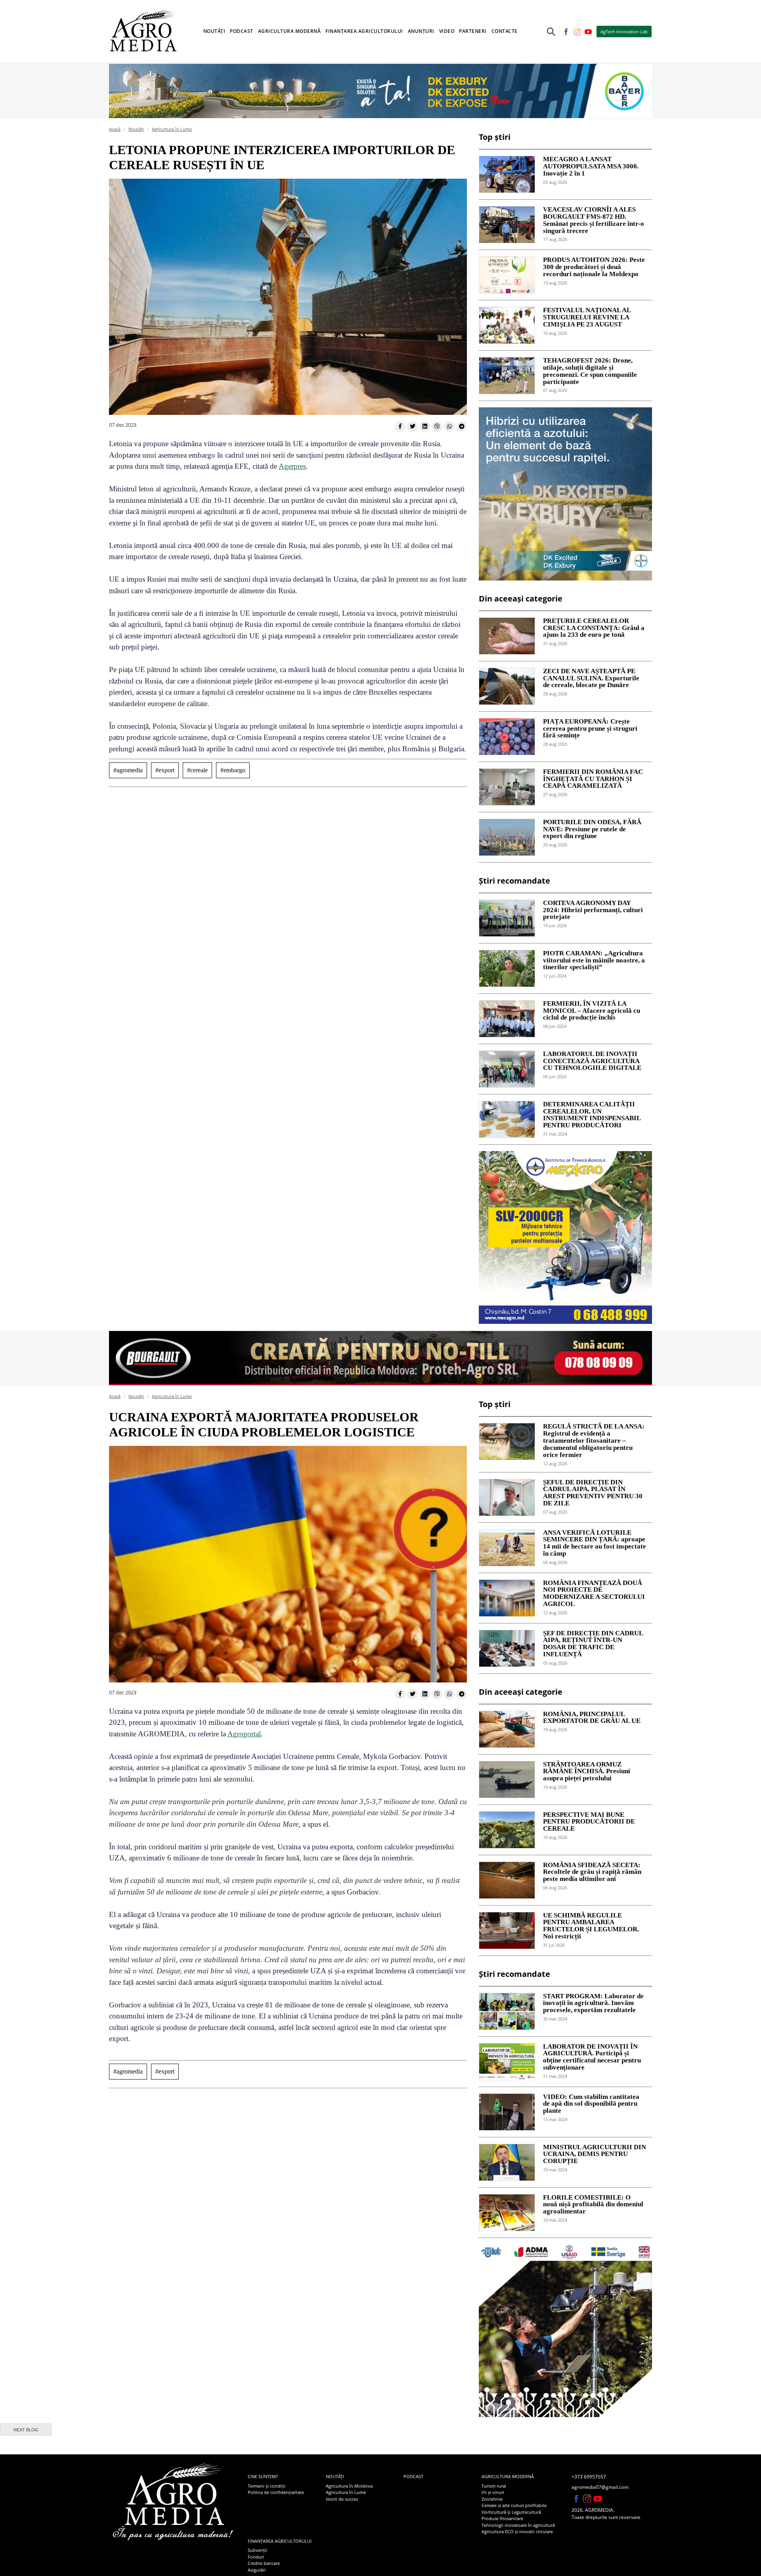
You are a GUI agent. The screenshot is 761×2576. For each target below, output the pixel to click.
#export (165, 770)
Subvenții (257, 2550)
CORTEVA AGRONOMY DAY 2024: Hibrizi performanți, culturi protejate (593, 910)
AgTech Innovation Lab (624, 32)
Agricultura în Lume (172, 129)
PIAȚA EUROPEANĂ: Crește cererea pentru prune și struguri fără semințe (590, 729)
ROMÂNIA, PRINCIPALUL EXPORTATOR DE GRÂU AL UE (592, 1718)
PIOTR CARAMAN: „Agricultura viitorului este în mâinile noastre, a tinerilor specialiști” (594, 961)
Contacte (505, 31)
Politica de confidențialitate (276, 2492)
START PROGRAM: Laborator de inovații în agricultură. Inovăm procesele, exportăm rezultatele (593, 2003)
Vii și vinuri (493, 2492)
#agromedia (128, 770)
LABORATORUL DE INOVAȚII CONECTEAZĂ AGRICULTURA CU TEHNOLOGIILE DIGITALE (592, 1061)
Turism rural (494, 2486)
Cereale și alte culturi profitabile (514, 2505)
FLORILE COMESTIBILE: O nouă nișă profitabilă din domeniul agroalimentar (593, 2205)
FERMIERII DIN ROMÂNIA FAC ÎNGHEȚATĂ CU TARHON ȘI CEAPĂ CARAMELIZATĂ (593, 779)
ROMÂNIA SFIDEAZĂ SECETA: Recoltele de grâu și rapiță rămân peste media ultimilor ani (592, 1872)
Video (447, 31)
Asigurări (257, 2570)
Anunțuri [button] (421, 31)
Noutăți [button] (214, 31)
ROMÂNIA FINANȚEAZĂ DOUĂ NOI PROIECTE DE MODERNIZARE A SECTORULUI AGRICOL (594, 1594)
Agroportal (244, 1734)
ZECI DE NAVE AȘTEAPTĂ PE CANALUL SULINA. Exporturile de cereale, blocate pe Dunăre (591, 678)
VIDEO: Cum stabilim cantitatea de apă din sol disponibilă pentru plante (591, 2104)
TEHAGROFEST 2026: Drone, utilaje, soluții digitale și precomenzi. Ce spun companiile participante (590, 371)
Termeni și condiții (267, 2486)
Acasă (115, 129)
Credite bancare (264, 2563)
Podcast (242, 31)
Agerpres (292, 466)
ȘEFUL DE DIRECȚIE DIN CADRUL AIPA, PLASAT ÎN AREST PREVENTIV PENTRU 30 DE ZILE (593, 1493)
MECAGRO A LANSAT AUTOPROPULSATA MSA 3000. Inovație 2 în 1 (591, 166)
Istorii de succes (342, 2499)
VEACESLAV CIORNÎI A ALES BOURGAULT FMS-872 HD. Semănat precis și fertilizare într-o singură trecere (594, 220)
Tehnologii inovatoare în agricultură (518, 2525)
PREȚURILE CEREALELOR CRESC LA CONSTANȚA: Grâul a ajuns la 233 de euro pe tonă (594, 628)
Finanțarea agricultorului (280, 2541)
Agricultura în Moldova (349, 2486)
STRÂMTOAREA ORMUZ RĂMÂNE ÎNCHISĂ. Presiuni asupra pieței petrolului (587, 1772)
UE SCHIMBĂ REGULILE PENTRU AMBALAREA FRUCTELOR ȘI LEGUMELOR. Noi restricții (591, 1926)
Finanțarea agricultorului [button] (364, 31)
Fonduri (256, 2557)
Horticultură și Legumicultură (511, 2512)
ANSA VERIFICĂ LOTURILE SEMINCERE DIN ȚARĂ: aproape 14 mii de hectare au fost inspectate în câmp (595, 1543)
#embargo (233, 770)
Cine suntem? (263, 2476)
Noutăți (136, 129)
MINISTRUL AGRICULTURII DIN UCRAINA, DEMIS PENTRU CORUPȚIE (595, 2154)
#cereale (197, 770)
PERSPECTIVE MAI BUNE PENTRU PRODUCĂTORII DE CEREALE (589, 1822)
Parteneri (473, 31)
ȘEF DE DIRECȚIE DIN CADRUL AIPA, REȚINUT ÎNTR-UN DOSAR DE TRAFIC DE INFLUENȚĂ (593, 1644)
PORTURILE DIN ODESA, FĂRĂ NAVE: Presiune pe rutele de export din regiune (592, 829)
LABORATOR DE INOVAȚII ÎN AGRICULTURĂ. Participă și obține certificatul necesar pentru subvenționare (592, 2057)
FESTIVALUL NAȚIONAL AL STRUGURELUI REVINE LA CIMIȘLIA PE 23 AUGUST (587, 317)
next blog (26, 2430)
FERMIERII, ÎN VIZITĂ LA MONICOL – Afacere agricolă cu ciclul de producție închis (592, 1011)
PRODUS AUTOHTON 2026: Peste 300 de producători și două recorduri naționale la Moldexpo (594, 267)
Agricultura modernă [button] (290, 31)
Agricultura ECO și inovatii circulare (517, 2531)
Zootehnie (492, 2499)
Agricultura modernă (508, 2476)
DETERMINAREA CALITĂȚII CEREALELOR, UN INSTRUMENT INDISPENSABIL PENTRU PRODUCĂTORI (592, 1115)
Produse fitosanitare (502, 2518)
